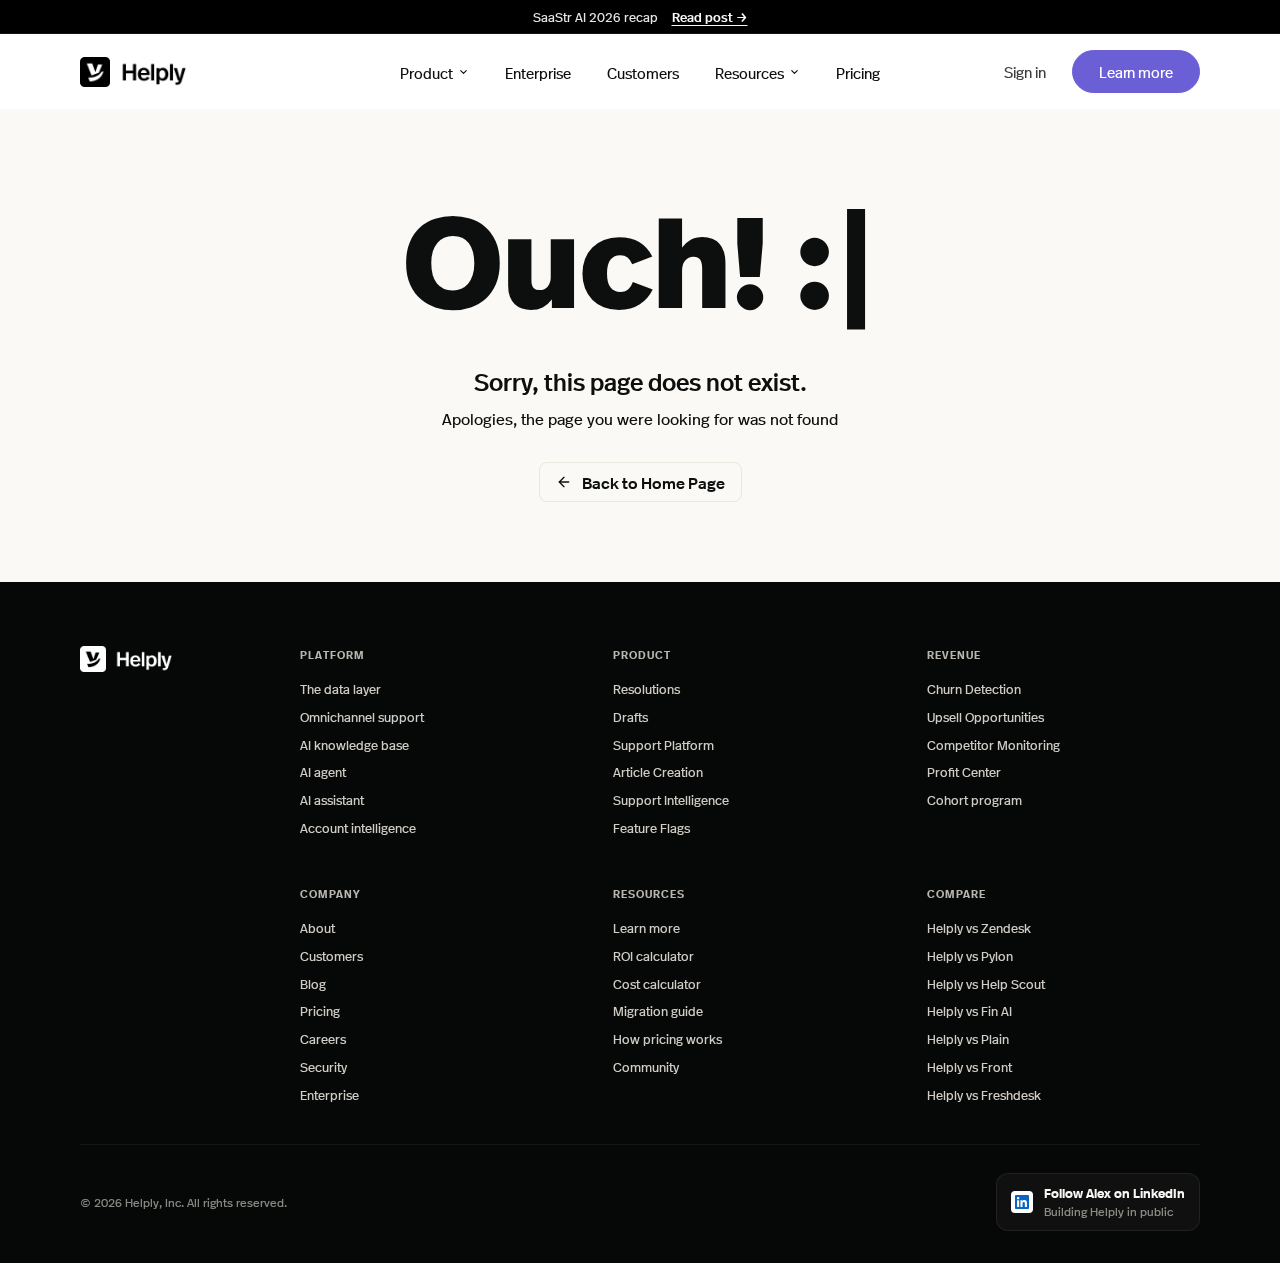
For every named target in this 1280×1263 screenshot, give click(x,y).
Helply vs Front (969, 1066)
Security (323, 1066)
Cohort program (974, 799)
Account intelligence (358, 827)
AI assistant (332, 799)
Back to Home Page (653, 482)
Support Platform (663, 744)
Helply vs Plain (968, 1038)
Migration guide (658, 1010)
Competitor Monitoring (993, 744)
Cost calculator (657, 983)
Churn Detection (974, 688)
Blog (313, 983)
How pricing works (667, 1038)
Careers (323, 1038)
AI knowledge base (354, 744)
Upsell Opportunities (985, 716)
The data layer (340, 688)
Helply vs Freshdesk (984, 1094)
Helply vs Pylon (970, 955)
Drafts (630, 716)
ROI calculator (653, 955)
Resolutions (646, 688)
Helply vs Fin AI (969, 1010)
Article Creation (658, 771)
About (317, 927)
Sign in (1025, 71)
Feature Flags (651, 827)
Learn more (1149, 71)
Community (646, 1066)
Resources (749, 71)
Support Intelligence (671, 799)
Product (426, 71)
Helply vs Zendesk (979, 927)
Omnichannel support (362, 716)
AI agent (323, 771)
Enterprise (538, 71)
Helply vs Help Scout (986, 983)
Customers (643, 71)
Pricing (858, 71)
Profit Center (964, 771)
